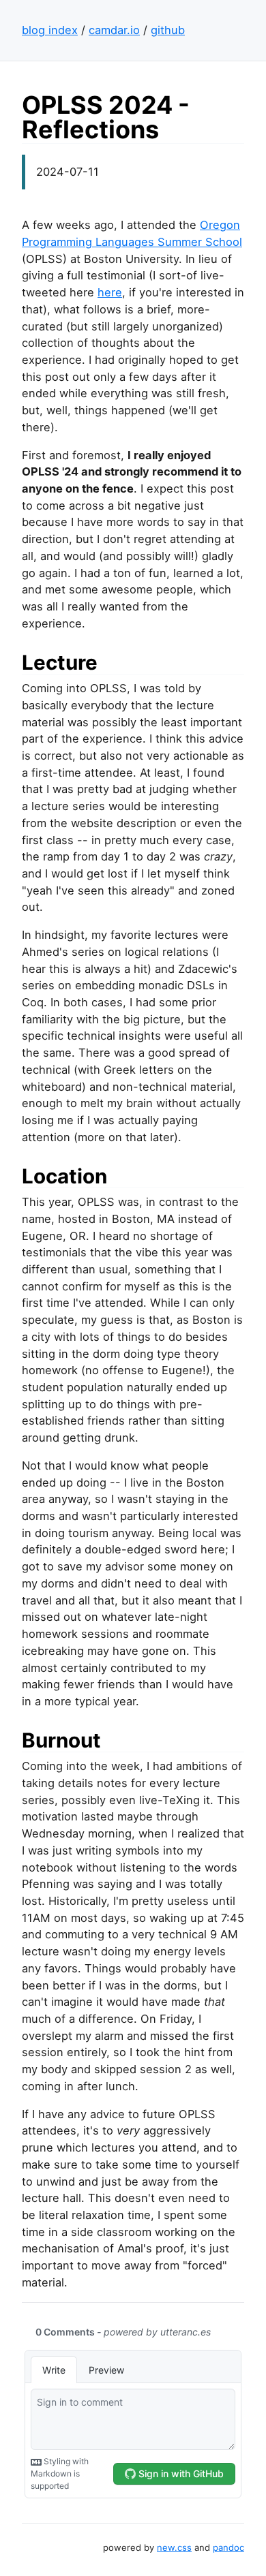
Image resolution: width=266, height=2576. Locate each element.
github (168, 30)
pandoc (228, 2547)
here (110, 292)
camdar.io (114, 30)
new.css (174, 2547)
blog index (50, 30)
